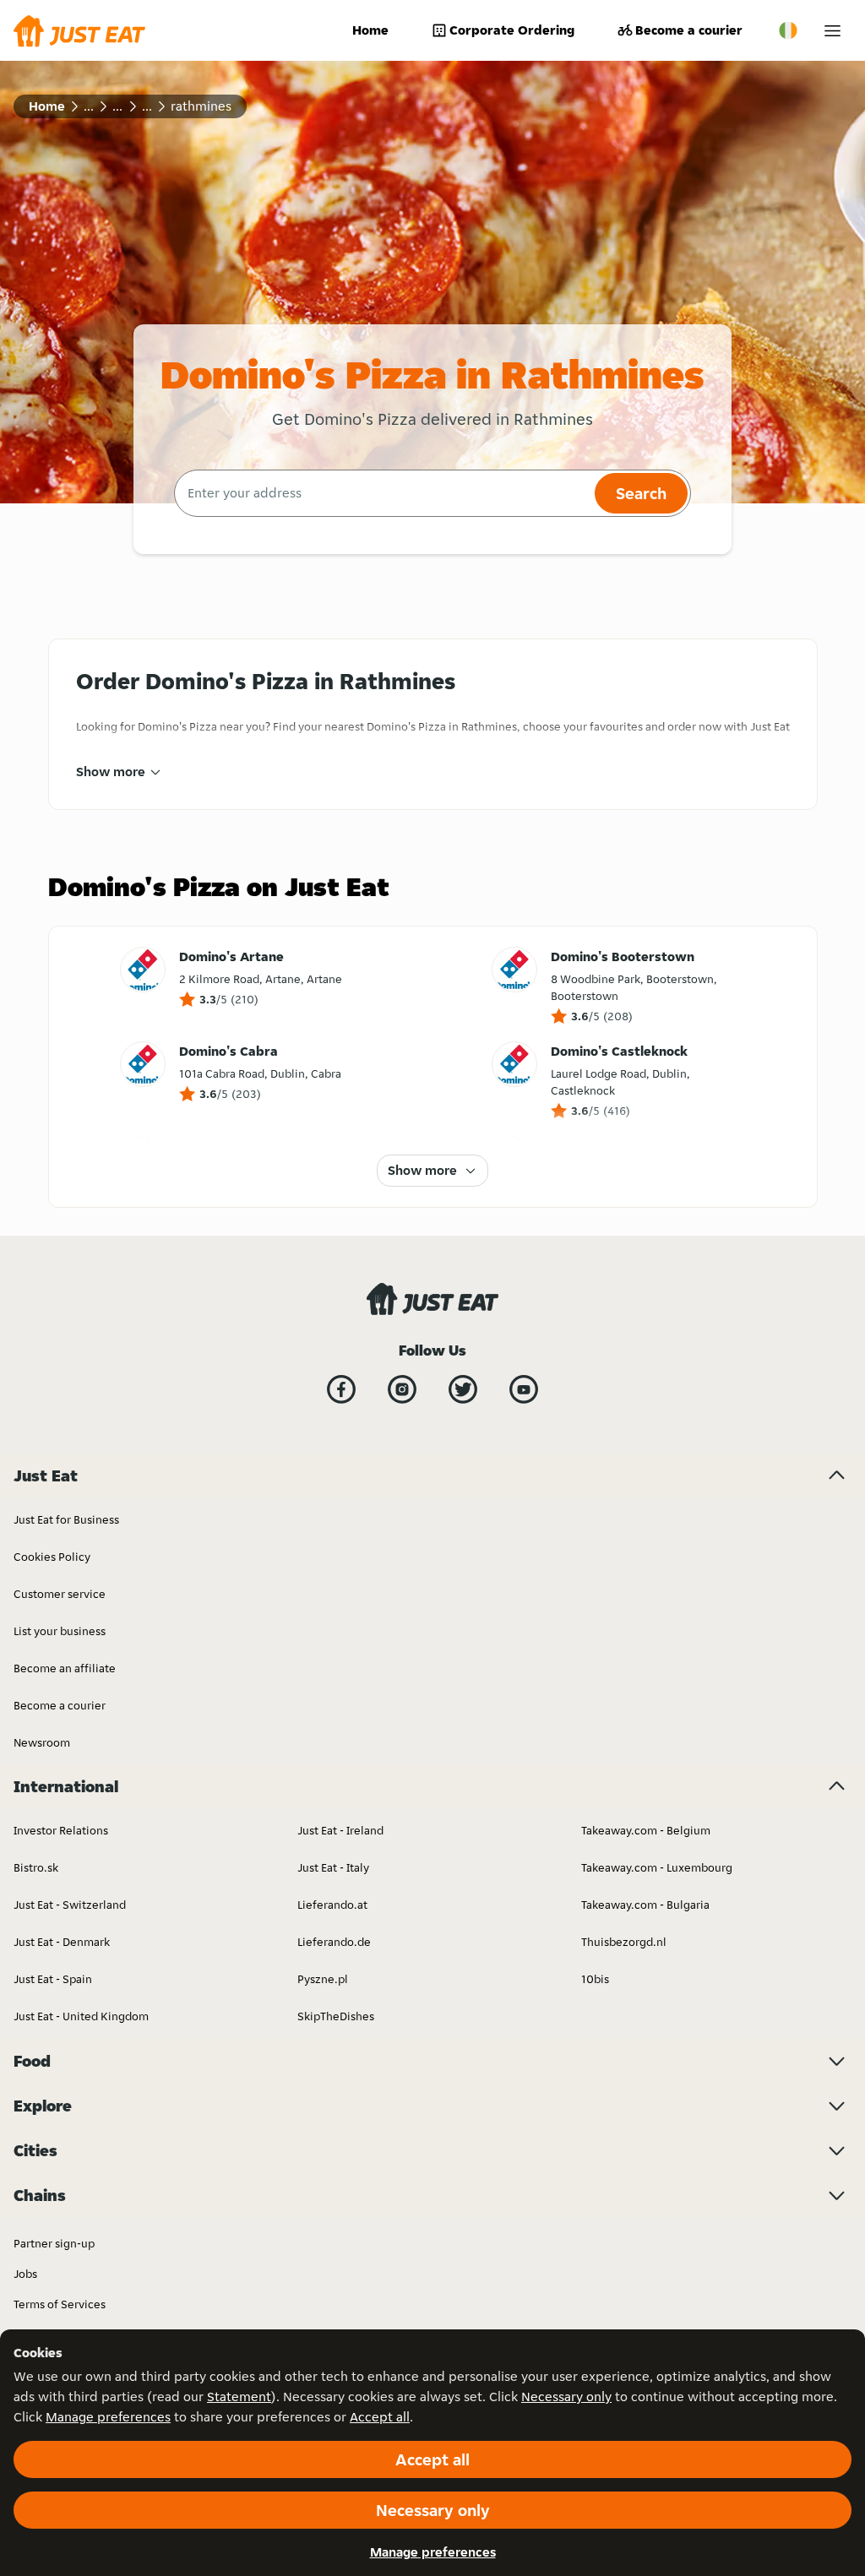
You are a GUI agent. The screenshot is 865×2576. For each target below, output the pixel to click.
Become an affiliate (65, 1668)
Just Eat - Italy (333, 1867)
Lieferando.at (332, 1905)
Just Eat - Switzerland (70, 1905)
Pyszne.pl (323, 1979)
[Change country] (788, 30)
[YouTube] (524, 1389)
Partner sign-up (54, 2243)
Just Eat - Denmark (62, 1942)
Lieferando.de (334, 1942)
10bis (595, 1979)
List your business (60, 1631)
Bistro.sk (36, 1867)
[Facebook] (341, 1389)
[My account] (832, 31)
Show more (111, 772)
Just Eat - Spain (53, 1979)
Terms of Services (60, 2304)
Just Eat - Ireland (340, 1830)
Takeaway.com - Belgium (646, 1830)
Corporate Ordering (512, 30)
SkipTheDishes (336, 2016)
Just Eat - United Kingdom (81, 2016)
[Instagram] (402, 1389)
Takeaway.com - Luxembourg (657, 1867)
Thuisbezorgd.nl (624, 1942)
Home (370, 30)
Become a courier (689, 30)
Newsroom (42, 1742)
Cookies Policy (52, 1557)
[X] (463, 1389)
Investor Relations (61, 1830)
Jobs (25, 2274)
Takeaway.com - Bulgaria (645, 1905)
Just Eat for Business (66, 1519)
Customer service (60, 1594)
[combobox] (382, 493)
